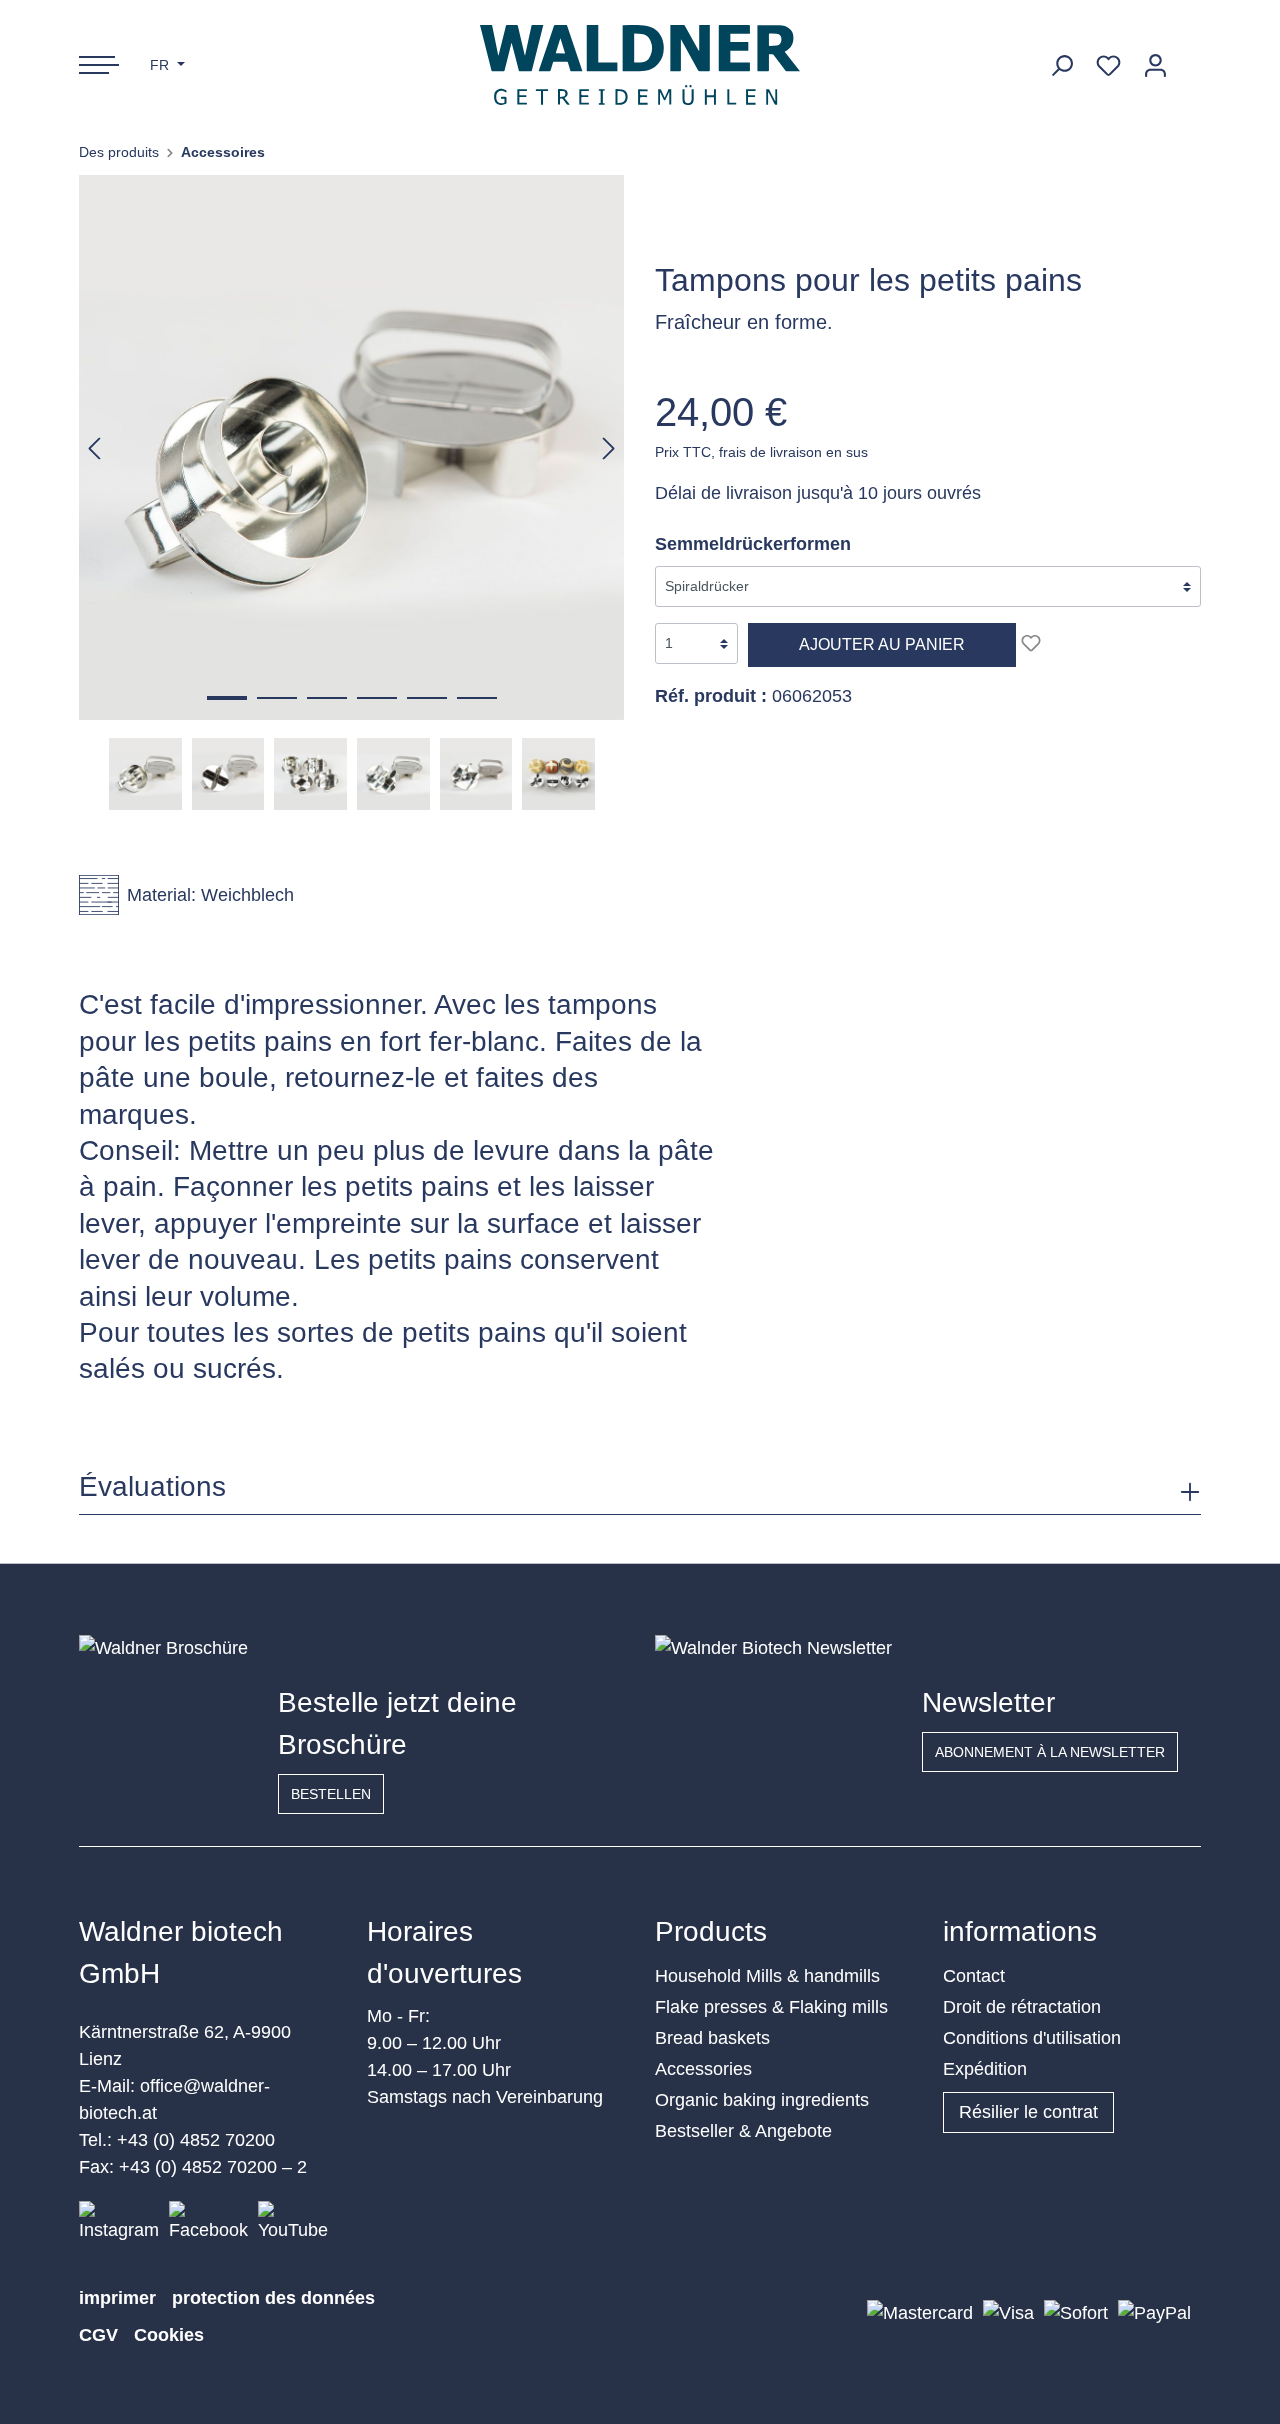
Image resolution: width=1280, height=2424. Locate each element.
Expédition (985, 2069)
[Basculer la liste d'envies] (1031, 643)
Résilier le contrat (1028, 2112)
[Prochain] (609, 447)
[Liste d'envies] (1108, 65)
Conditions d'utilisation (1032, 2038)
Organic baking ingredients (762, 2100)
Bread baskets (712, 2038)
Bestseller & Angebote (743, 2131)
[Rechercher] (1061, 65)
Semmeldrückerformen (753, 544)
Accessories (703, 2069)
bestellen (331, 1794)
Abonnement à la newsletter (1050, 1752)
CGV (98, 2335)
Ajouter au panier (882, 644)
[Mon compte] (1155, 65)
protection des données (273, 2298)
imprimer (117, 2298)
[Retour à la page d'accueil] (640, 65)
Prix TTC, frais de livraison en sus (761, 452)
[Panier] (1190, 58)
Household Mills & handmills (767, 1976)
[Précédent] (94, 447)
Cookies (169, 2335)
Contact (974, 1976)
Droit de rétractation (1022, 2007)
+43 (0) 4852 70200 (196, 2140)
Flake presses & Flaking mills (771, 2007)
